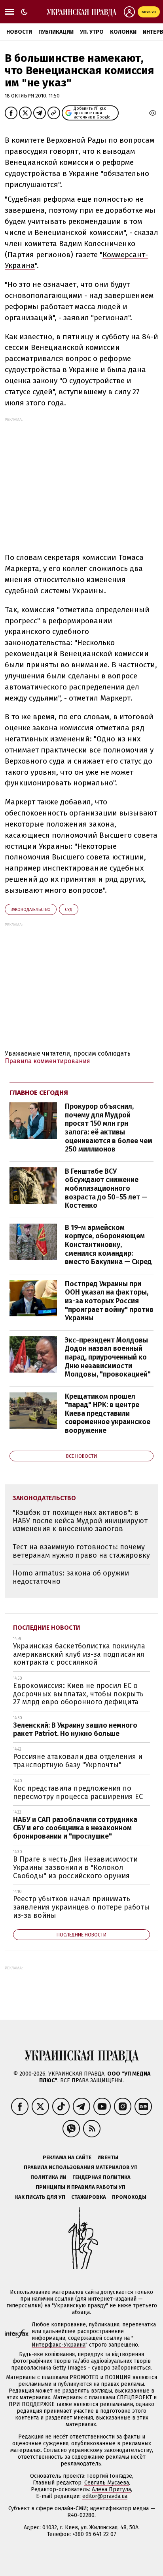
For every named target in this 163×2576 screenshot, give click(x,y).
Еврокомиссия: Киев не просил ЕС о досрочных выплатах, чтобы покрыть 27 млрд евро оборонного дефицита (78, 1694)
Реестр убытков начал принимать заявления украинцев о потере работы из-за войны (81, 1907)
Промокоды (129, 2197)
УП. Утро (92, 32)
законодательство (31, 910)
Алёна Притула (111, 2489)
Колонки (123, 32)
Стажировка (89, 2197)
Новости (19, 32)
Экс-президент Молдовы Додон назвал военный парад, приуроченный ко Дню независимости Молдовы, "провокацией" (108, 1357)
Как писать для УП (40, 2197)
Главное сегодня (39, 1093)
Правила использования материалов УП (81, 2167)
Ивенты (108, 2157)
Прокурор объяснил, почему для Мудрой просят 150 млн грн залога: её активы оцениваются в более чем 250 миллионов (109, 1128)
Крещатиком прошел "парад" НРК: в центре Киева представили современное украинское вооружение (108, 1413)
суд (69, 910)
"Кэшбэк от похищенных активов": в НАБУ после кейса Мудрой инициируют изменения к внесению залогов (80, 1521)
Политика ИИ (48, 2177)
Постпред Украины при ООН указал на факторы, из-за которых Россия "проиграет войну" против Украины (109, 1301)
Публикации (56, 32)
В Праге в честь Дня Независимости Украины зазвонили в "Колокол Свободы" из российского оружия (75, 1867)
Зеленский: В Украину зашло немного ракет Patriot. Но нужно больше (75, 1729)
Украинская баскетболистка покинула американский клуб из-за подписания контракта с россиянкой (79, 1654)
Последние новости (47, 1628)
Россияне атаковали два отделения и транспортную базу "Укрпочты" (78, 1761)
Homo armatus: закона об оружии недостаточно (71, 1577)
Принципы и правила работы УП (81, 2187)
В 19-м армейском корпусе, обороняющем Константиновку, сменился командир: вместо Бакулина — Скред (108, 1245)
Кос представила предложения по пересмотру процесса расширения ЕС (78, 1792)
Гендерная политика (101, 2177)
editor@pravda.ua (105, 2496)
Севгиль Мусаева (107, 2483)
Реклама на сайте (67, 2157)
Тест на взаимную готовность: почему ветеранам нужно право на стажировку (81, 1551)
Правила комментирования (47, 1061)
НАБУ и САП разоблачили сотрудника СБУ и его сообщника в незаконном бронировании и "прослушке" (75, 1828)
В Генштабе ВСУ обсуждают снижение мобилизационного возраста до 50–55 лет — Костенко (106, 1188)
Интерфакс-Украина (59, 2345)
